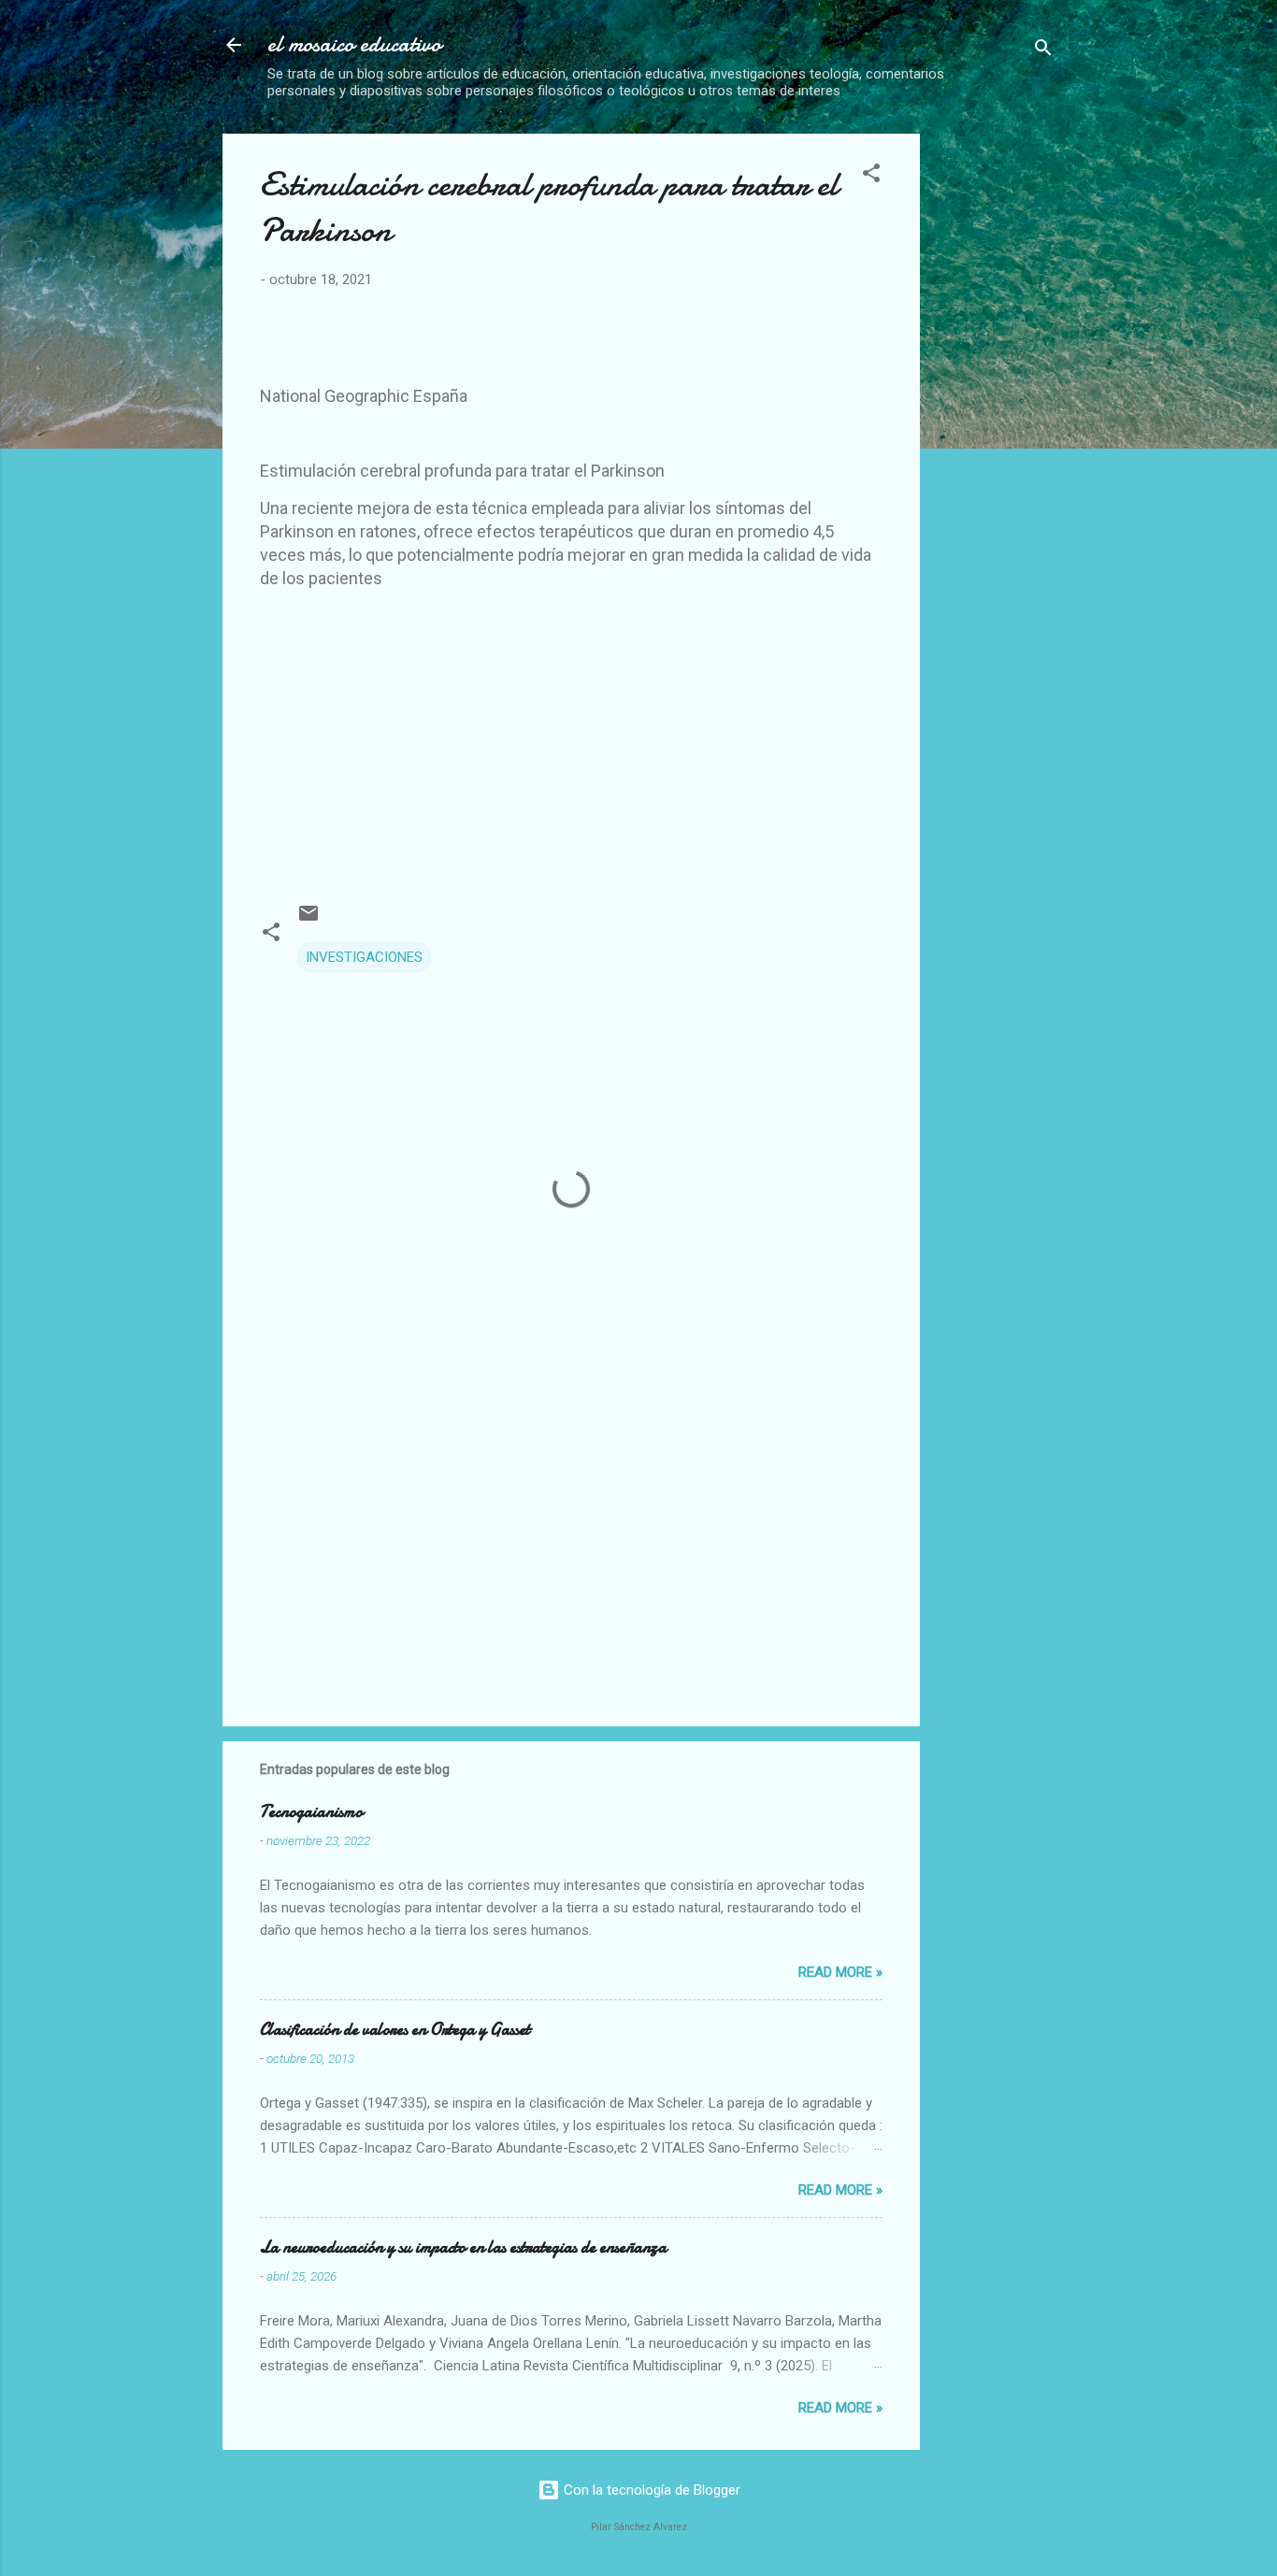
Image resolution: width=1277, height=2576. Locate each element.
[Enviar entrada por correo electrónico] (308, 920)
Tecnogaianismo (311, 1812)
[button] (871, 176)
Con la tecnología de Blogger (650, 2490)
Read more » (840, 1972)
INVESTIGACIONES (364, 957)
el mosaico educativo (354, 44)
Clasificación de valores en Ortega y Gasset (395, 2030)
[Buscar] (1043, 51)
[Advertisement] (1092, 265)
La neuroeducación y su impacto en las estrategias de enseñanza (463, 2247)
